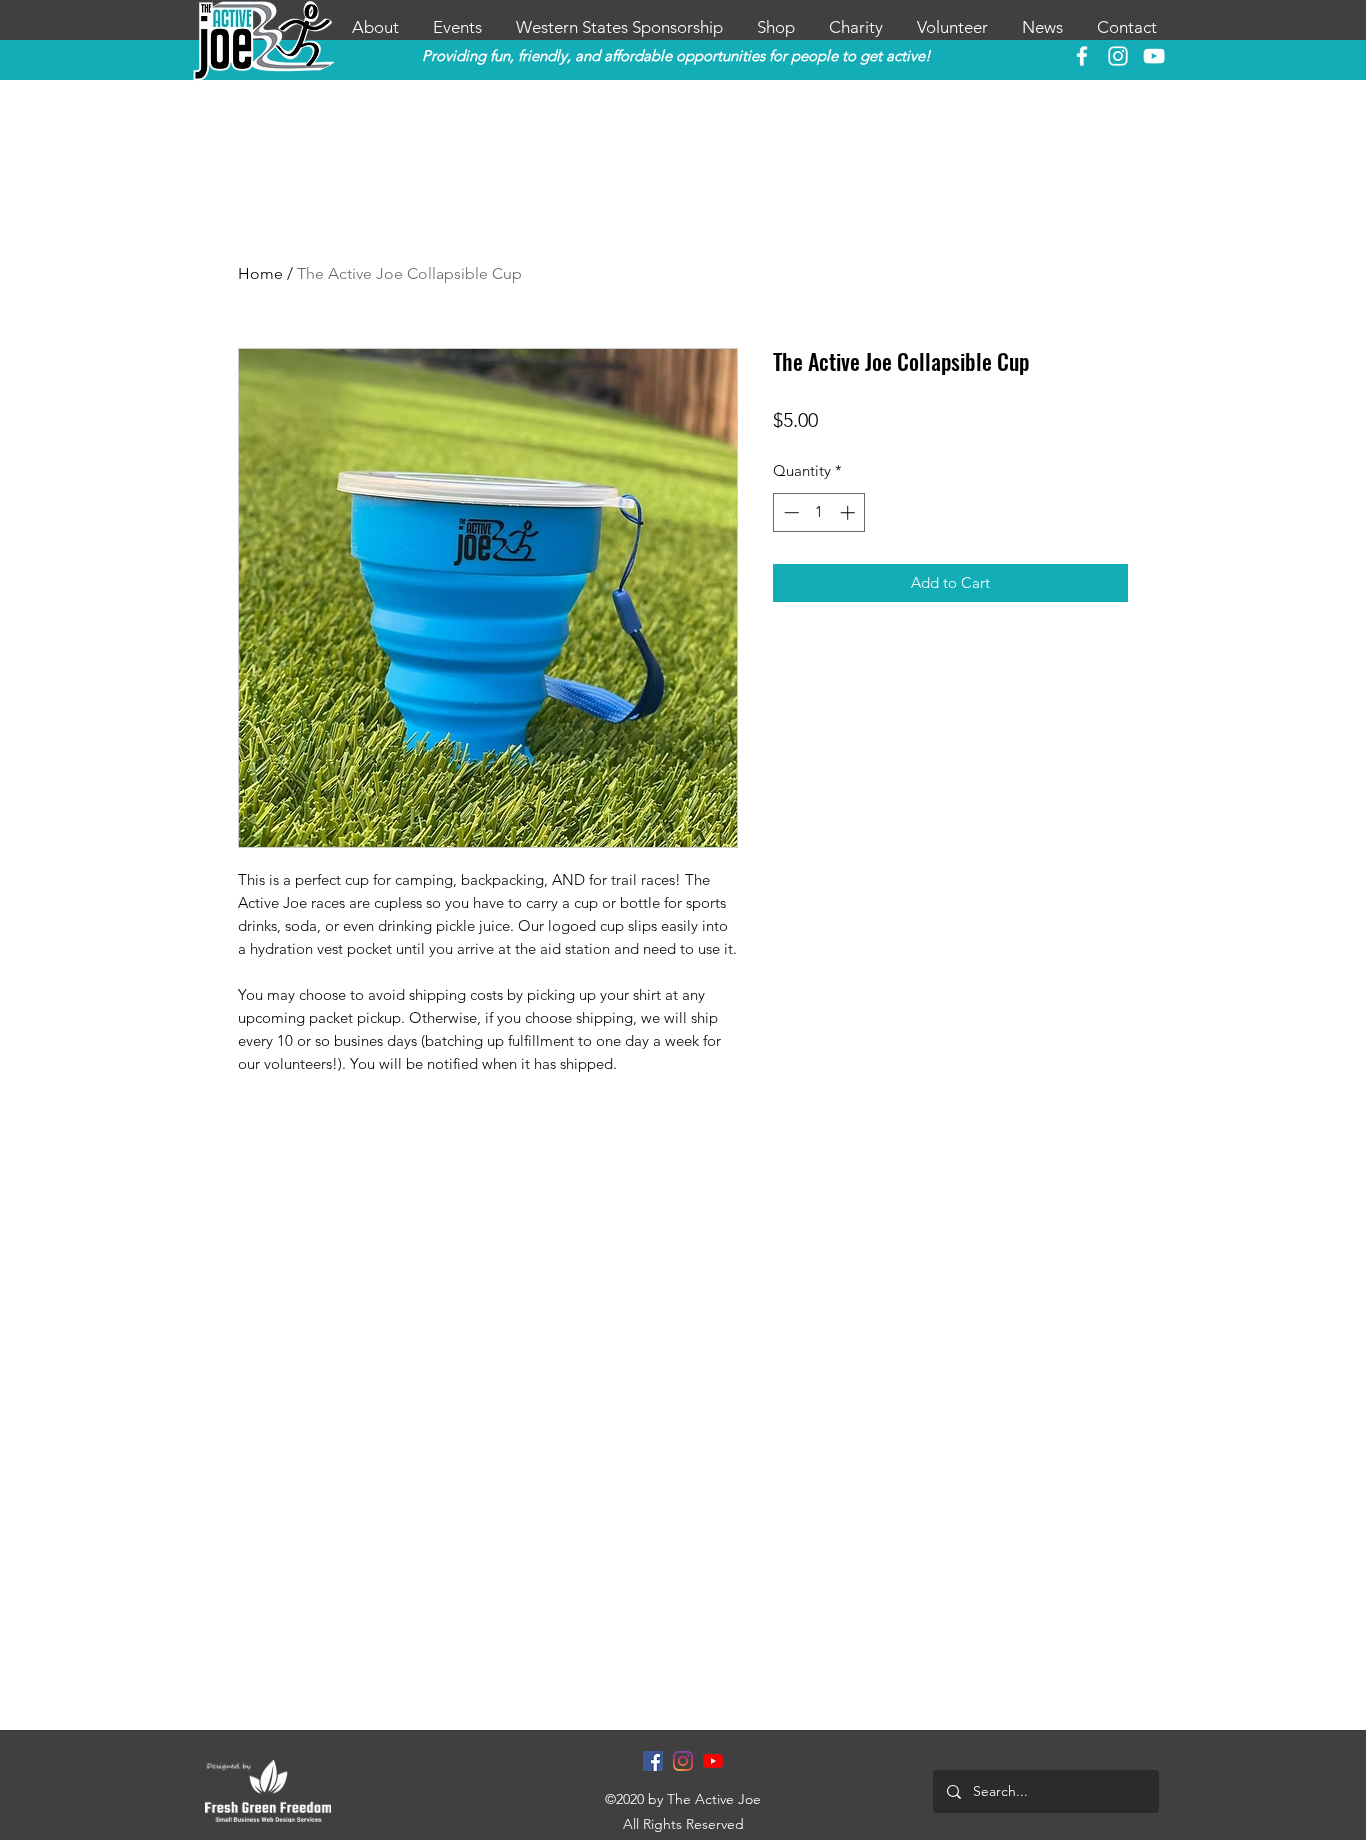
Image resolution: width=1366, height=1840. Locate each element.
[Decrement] (789, 512)
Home (260, 273)
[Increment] (849, 512)
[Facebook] (653, 1761)
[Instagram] (683, 1761)
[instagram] (1118, 56)
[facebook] (1082, 56)
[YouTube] (1154, 56)
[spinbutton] (819, 512)
